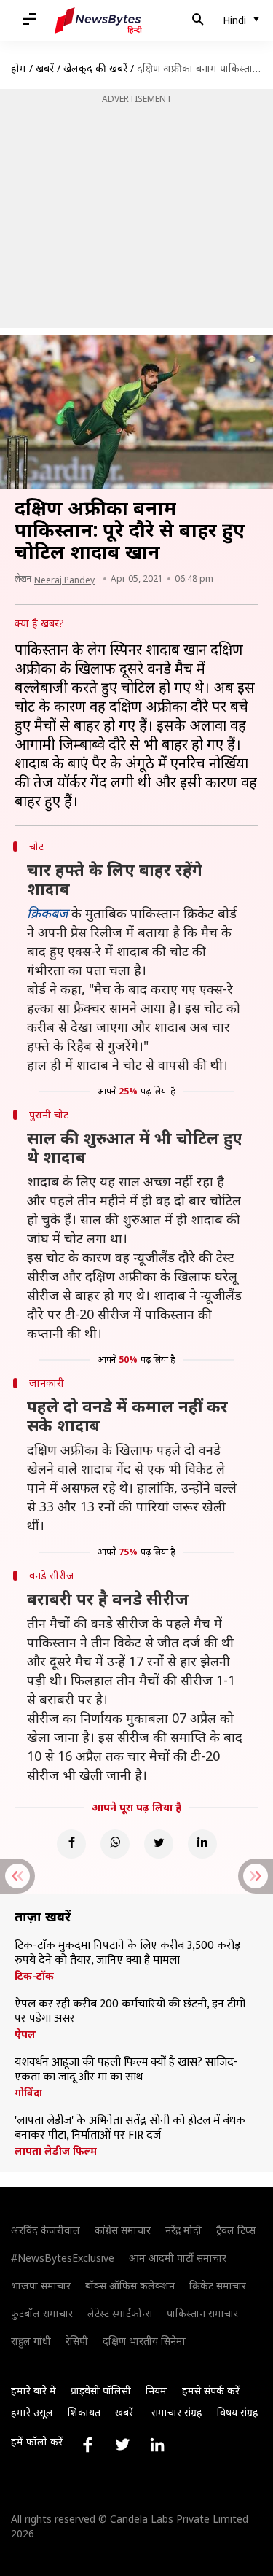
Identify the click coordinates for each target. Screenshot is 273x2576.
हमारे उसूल (32, 2412)
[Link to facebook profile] (87, 2445)
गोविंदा (28, 2093)
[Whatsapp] (115, 1844)
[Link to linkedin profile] (157, 2445)
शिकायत (84, 2412)
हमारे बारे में (33, 2390)
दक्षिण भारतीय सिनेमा (144, 2341)
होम (19, 68)
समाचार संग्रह (177, 2412)
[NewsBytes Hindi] (98, 20)
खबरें (45, 68)
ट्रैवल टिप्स (236, 2230)
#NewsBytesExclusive (63, 2258)
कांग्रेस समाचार (123, 2230)
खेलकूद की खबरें (95, 68)
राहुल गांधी (31, 2341)
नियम (156, 2390)
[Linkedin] (202, 1844)
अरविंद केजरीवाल (45, 2230)
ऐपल (25, 2034)
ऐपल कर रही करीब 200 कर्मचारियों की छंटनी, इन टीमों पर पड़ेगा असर (130, 2012)
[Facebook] (71, 1844)
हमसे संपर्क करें (211, 2390)
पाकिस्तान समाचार (202, 2313)
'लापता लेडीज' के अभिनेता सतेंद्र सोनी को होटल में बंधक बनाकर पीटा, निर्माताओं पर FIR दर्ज (130, 2128)
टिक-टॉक (34, 1976)
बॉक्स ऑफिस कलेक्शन (130, 2285)
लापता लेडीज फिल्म (56, 2151)
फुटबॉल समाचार (42, 2313)
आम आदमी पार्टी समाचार (178, 2258)
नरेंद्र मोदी (183, 2230)
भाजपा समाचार (41, 2285)
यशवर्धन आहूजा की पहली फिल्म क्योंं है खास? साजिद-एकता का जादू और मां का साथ (126, 2070)
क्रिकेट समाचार (218, 2285)
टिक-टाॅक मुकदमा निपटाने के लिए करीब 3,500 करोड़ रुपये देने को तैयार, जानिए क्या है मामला (127, 1953)
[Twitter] (159, 1844)
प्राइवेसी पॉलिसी (101, 2390)
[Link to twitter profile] (122, 2445)
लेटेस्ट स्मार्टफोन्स (120, 2313)
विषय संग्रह (238, 2412)
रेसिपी (77, 2341)
